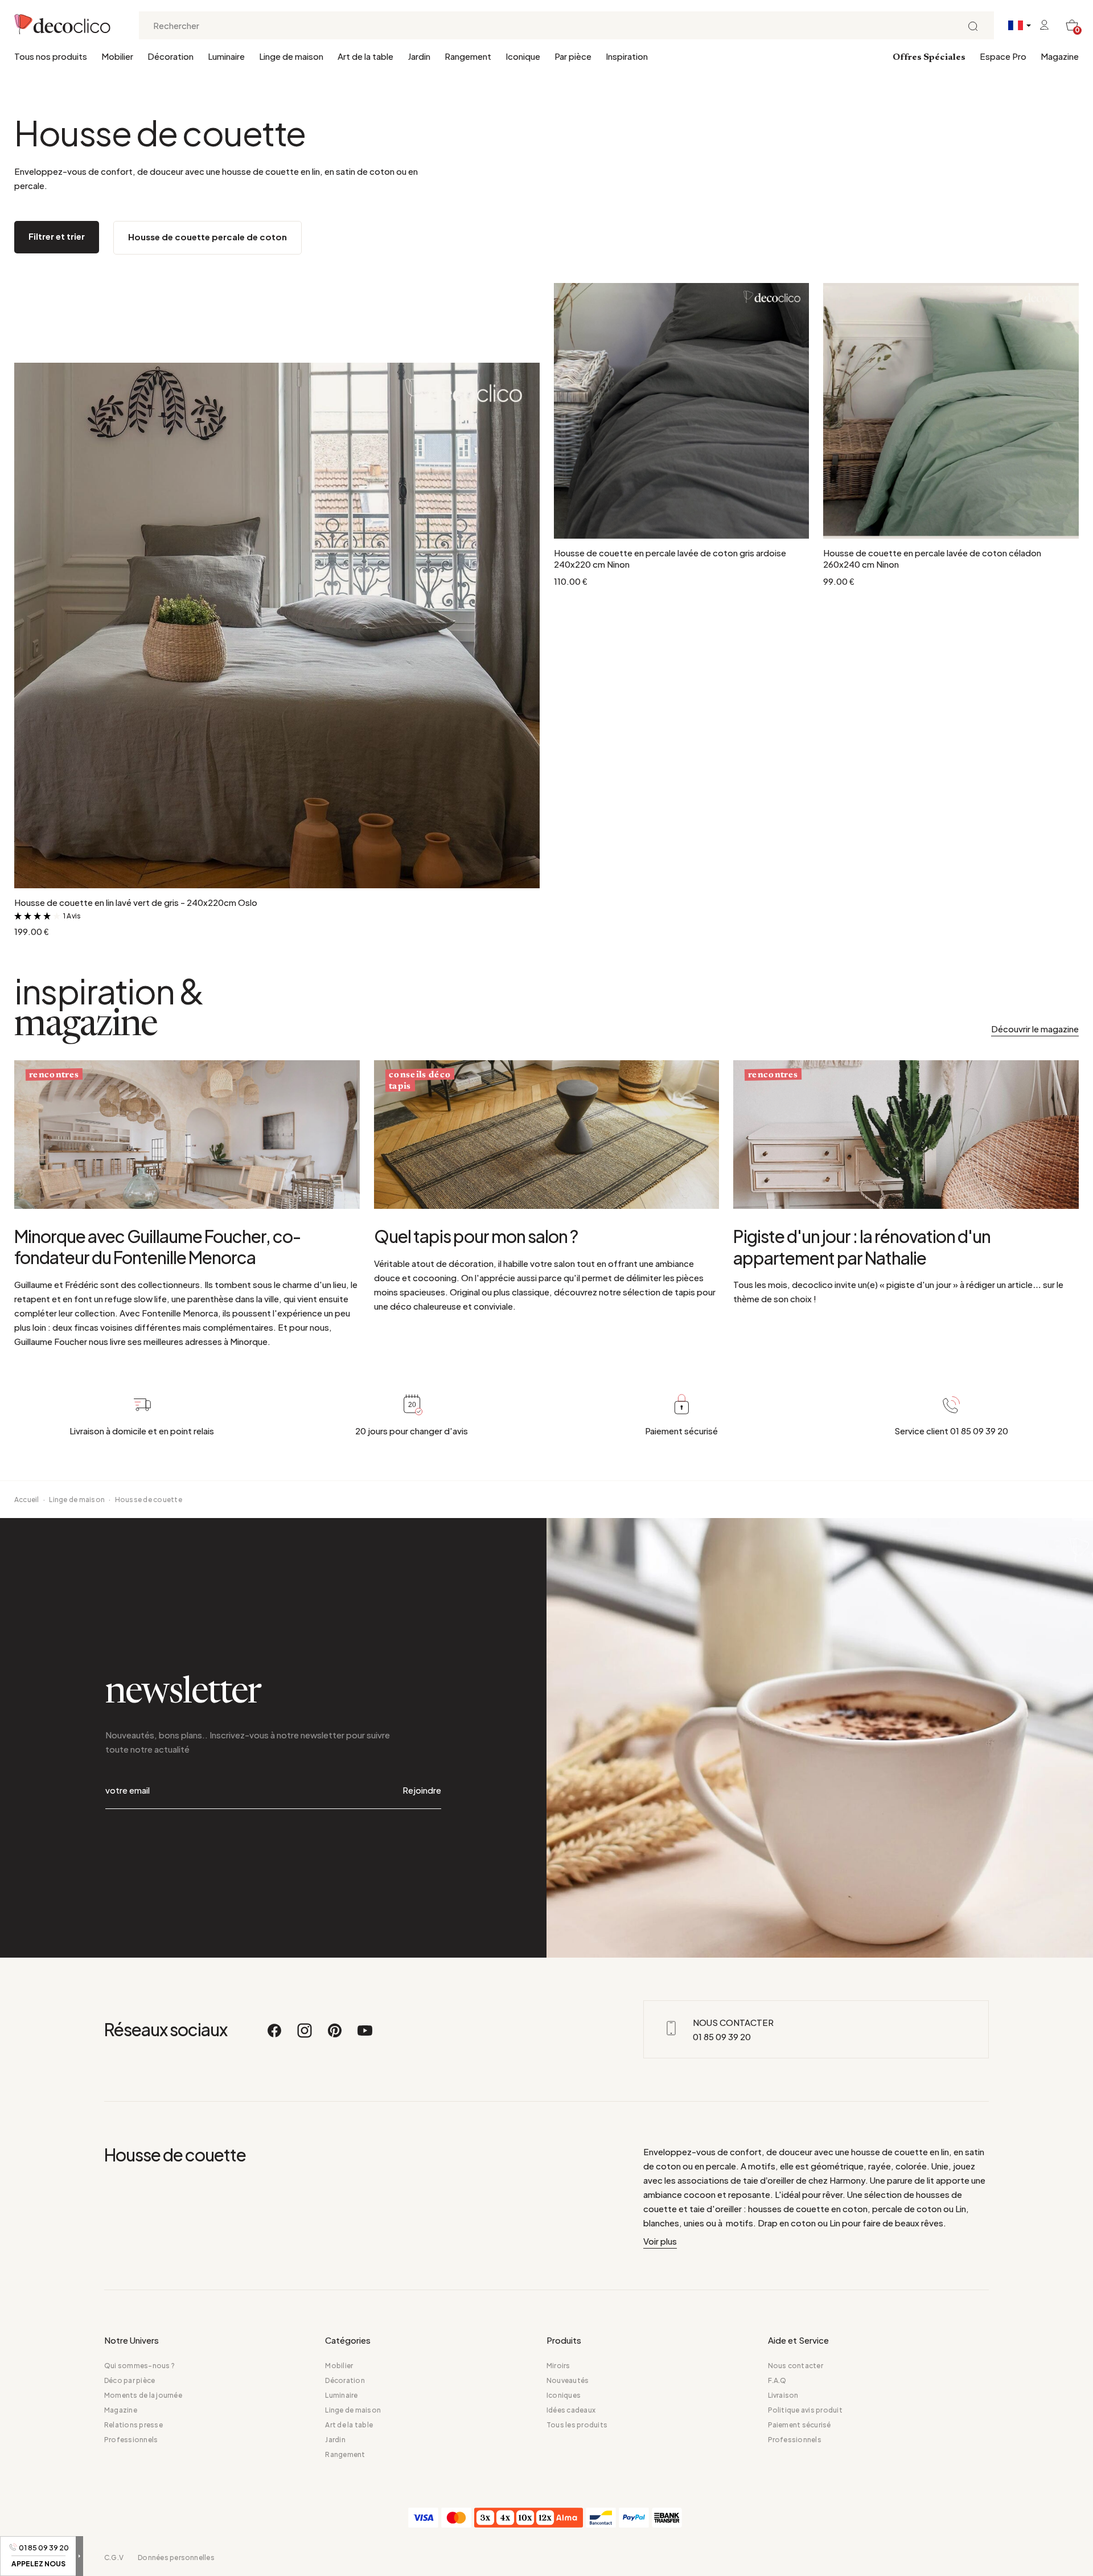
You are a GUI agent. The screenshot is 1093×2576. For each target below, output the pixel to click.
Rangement (468, 56)
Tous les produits (577, 2425)
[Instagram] (305, 2036)
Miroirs (558, 2366)
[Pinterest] (335, 2036)
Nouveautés (568, 2380)
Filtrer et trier (57, 236)
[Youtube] (365, 2036)
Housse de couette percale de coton (207, 237)
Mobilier (117, 56)
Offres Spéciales (929, 58)
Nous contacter (796, 2366)
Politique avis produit (805, 2410)
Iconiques (564, 2395)
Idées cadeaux (571, 2410)
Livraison (783, 2395)
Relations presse (133, 2425)
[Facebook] (275, 2036)
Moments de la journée (143, 2395)
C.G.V (114, 2557)
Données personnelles (176, 2557)
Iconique (523, 56)
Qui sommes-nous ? (139, 2366)
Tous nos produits (51, 56)
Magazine (1060, 56)
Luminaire (226, 56)
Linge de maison (291, 56)
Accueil (27, 1500)
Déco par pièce (130, 2380)
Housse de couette (149, 1500)
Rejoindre (422, 1790)
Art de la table (365, 56)
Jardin (419, 56)
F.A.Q (777, 2380)
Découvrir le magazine (1035, 1029)
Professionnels (131, 2440)
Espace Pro (1003, 56)
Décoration (170, 56)
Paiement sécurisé (800, 2425)
